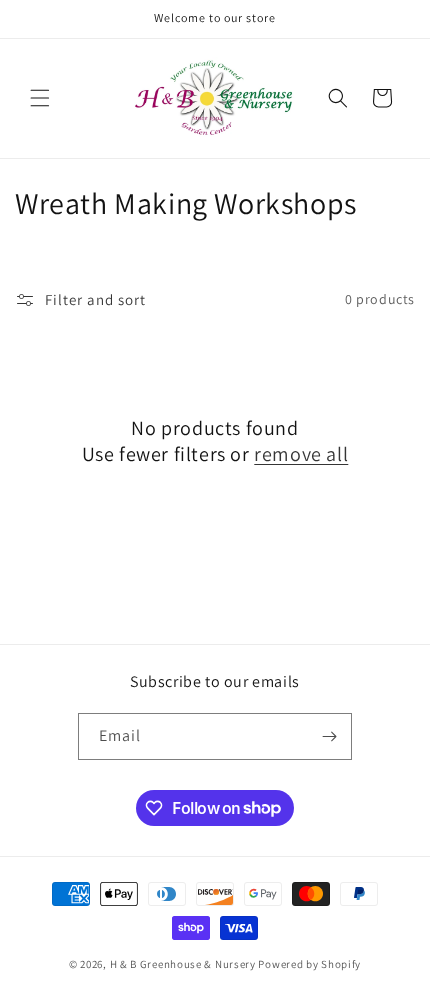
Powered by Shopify (309, 964)
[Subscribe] (329, 736)
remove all (301, 454)
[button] (40, 98)
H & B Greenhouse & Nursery (183, 964)
